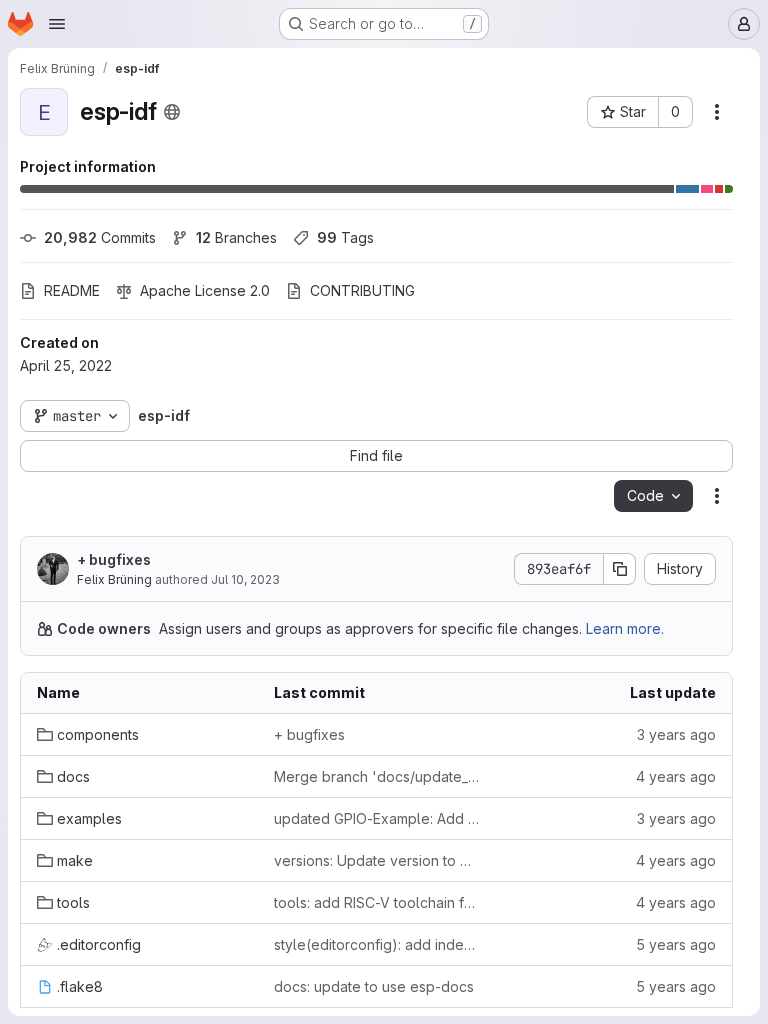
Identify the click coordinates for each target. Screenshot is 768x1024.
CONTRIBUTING (362, 290)
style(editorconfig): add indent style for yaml (376, 944)
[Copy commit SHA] (620, 569)
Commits (100, 237)
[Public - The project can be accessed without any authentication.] (172, 112)
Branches (236, 237)
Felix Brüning (114, 579)
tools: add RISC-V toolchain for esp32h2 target (376, 902)
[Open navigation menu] (57, 24)
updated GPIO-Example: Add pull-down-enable (376, 818)
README (72, 290)
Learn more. (625, 628)
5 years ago (676, 944)
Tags (345, 237)
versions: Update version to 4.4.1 (376, 860)
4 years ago (676, 776)
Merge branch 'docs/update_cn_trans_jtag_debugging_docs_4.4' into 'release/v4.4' (376, 776)
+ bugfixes (114, 559)
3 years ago (676, 734)
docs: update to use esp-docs (374, 986)
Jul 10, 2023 (245, 579)
